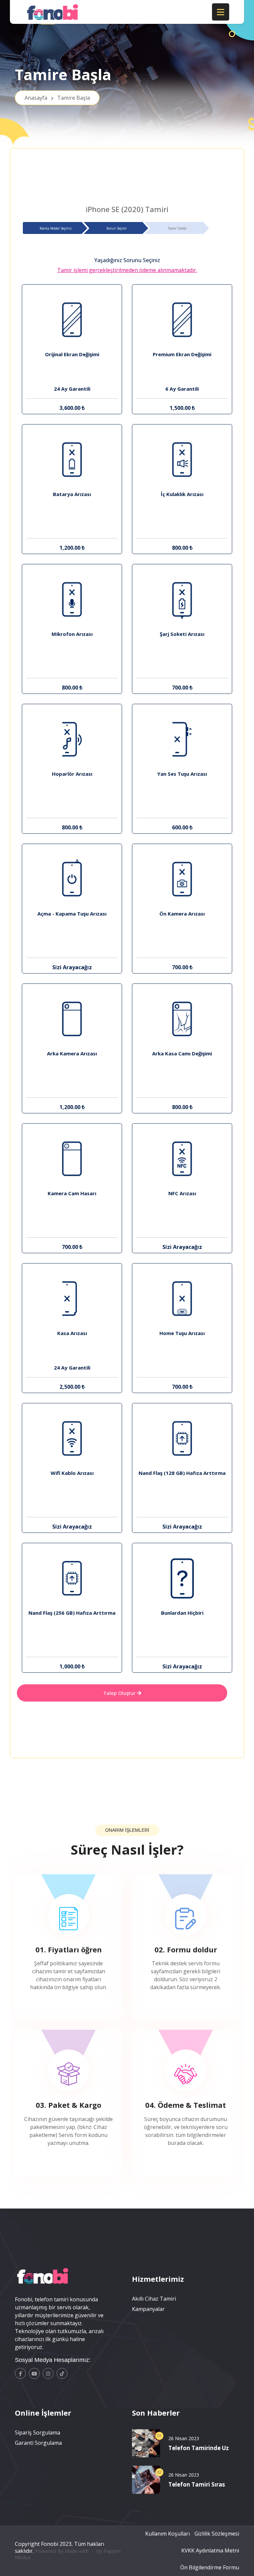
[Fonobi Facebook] (20, 2373)
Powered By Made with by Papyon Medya (68, 2554)
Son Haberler (156, 2413)
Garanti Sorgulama (38, 2443)
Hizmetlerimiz (158, 2279)
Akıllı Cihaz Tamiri (154, 2299)
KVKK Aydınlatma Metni (210, 2550)
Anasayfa (57, 98)
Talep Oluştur (120, 1693)
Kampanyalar (148, 2309)
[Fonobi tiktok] (62, 2373)
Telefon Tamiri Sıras (197, 2484)
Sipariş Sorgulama (38, 2433)
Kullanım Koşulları (168, 2534)
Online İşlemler (43, 2413)
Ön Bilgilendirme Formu (210, 2567)
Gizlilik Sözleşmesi (217, 2534)
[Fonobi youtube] (34, 2373)
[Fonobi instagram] (48, 2373)
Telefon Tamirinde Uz (199, 2448)
